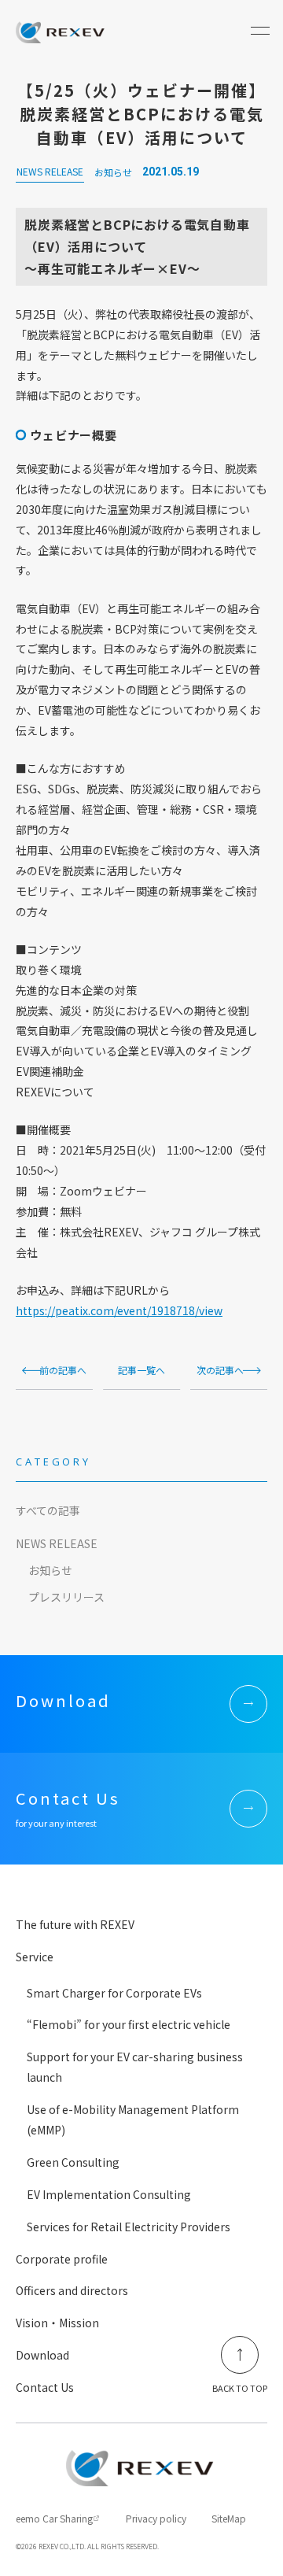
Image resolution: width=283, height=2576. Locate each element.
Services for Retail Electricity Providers (129, 2227)
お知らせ (50, 1570)
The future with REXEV (75, 1924)
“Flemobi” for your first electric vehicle (129, 2024)
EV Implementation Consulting (109, 2194)
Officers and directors (72, 2290)
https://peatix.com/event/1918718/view (119, 1310)
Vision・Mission (57, 2323)
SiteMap (229, 2518)
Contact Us (45, 2387)
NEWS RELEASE (57, 1543)
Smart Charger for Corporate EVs (114, 1993)
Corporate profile (62, 2259)
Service (35, 1957)
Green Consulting (73, 2162)
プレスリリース (66, 1597)
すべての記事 (48, 1510)
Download (42, 2355)
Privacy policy (156, 2518)
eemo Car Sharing (54, 2518)
